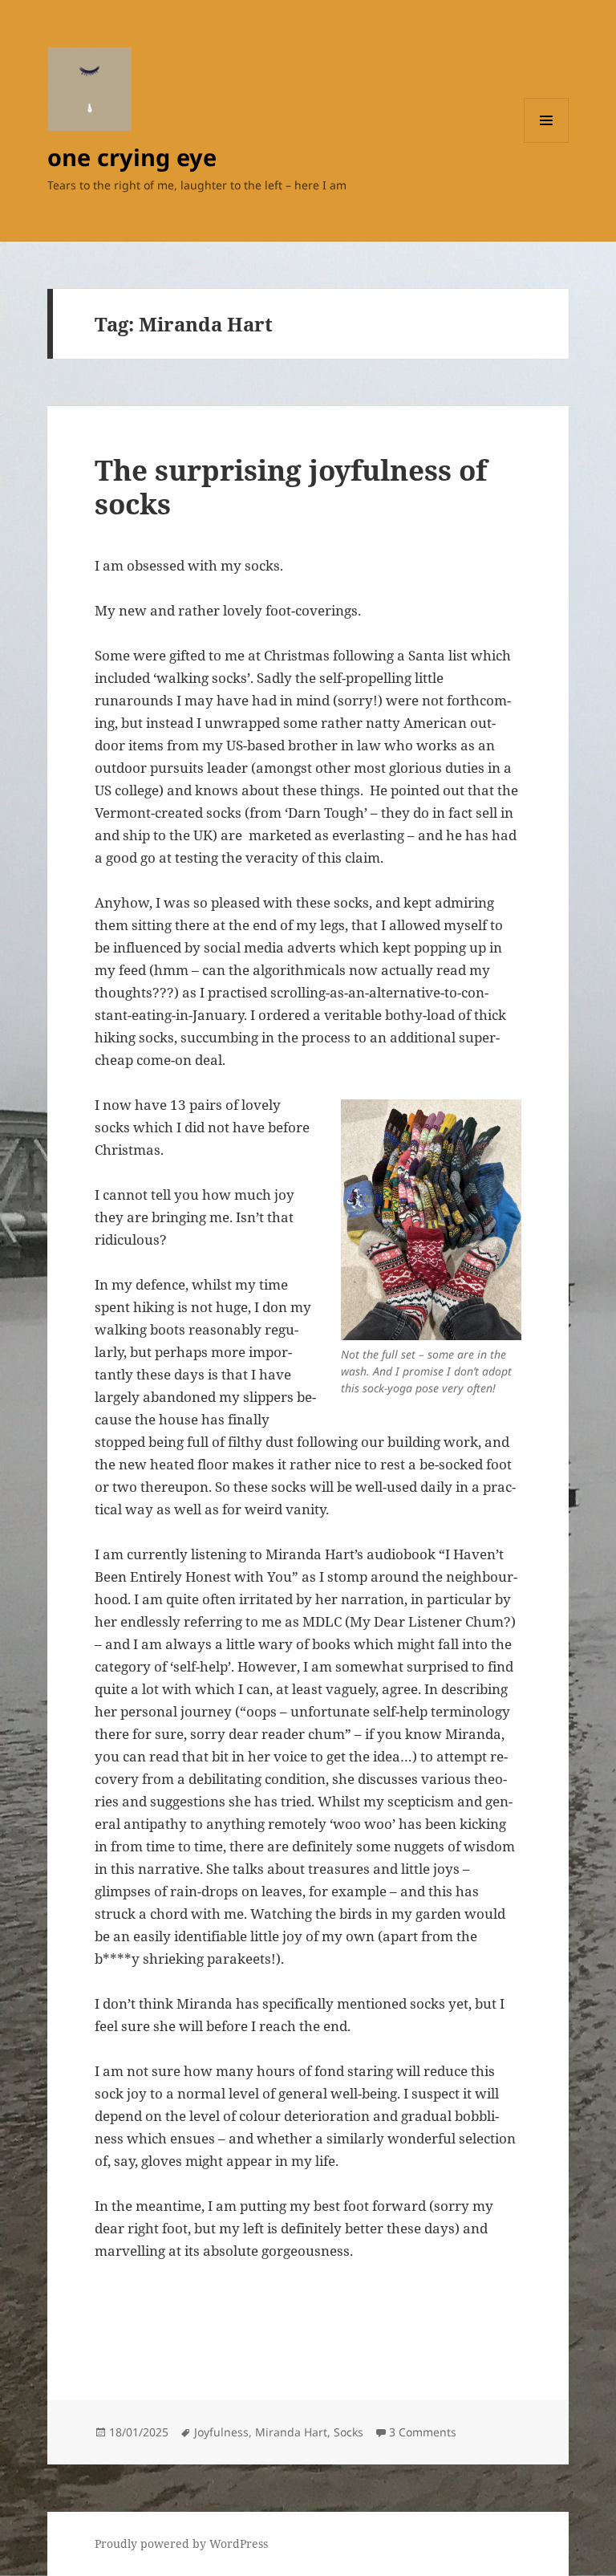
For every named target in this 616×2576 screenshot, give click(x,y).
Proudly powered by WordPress (181, 2543)
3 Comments (423, 2432)
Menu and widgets (547, 142)
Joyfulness (221, 2432)
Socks (349, 2432)
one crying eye (132, 157)
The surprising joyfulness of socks (291, 487)
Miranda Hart (291, 2432)
